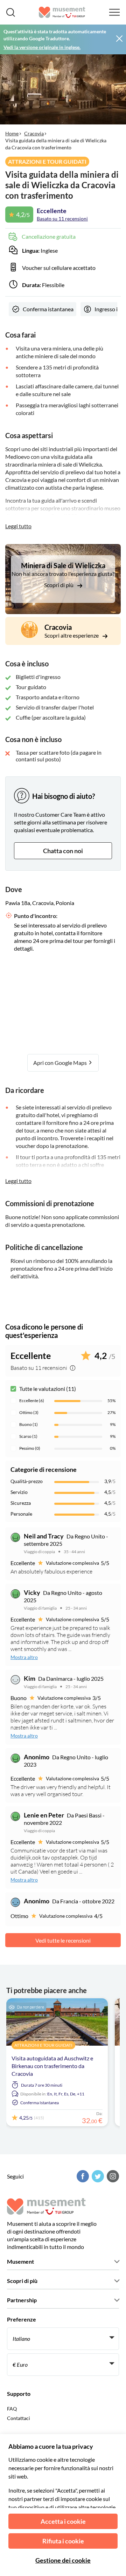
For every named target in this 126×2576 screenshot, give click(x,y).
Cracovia (34, 133)
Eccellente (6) (32, 1401)
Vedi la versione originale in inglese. (42, 47)
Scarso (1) (28, 1436)
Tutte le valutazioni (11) (48, 1389)
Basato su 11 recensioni (62, 219)
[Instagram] (112, 2176)
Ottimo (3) (29, 1412)
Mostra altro (24, 1657)
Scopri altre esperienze (72, 635)
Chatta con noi (63, 851)
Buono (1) (29, 1424)
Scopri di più (59, 585)
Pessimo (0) (30, 1448)
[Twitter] (97, 2176)
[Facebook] (82, 2176)
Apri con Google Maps (61, 1063)
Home (12, 133)
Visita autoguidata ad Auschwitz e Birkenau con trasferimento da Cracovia (52, 2066)
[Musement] (62, 12)
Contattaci (19, 2418)
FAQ (12, 2409)
